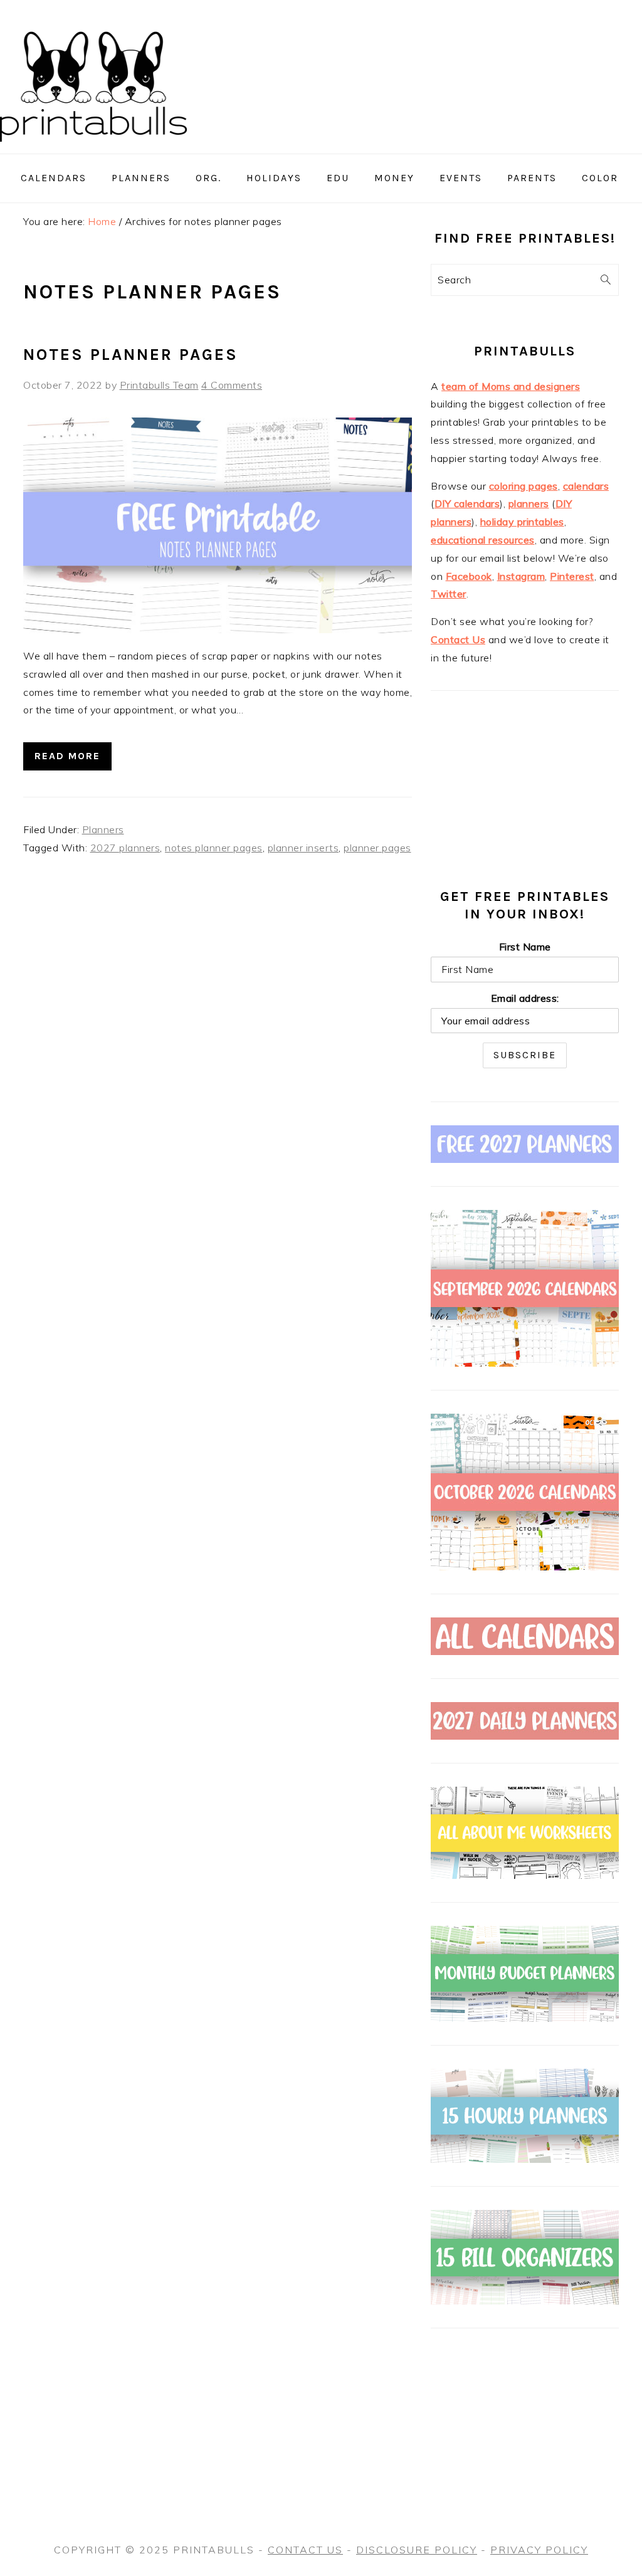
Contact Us (458, 639)
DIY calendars (467, 503)
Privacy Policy (539, 2550)
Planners (103, 829)
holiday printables (522, 522)
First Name (525, 947)
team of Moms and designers (511, 386)
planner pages (377, 848)
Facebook (469, 576)
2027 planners (125, 848)
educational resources (483, 540)
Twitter (449, 594)
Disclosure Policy (417, 2550)
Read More (67, 756)
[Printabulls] (93, 149)
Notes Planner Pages (131, 355)
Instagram (521, 576)
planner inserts (303, 848)
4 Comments (232, 385)
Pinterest (572, 576)
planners (529, 503)
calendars (586, 486)
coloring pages (524, 486)
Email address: (525, 998)
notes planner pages (214, 848)
